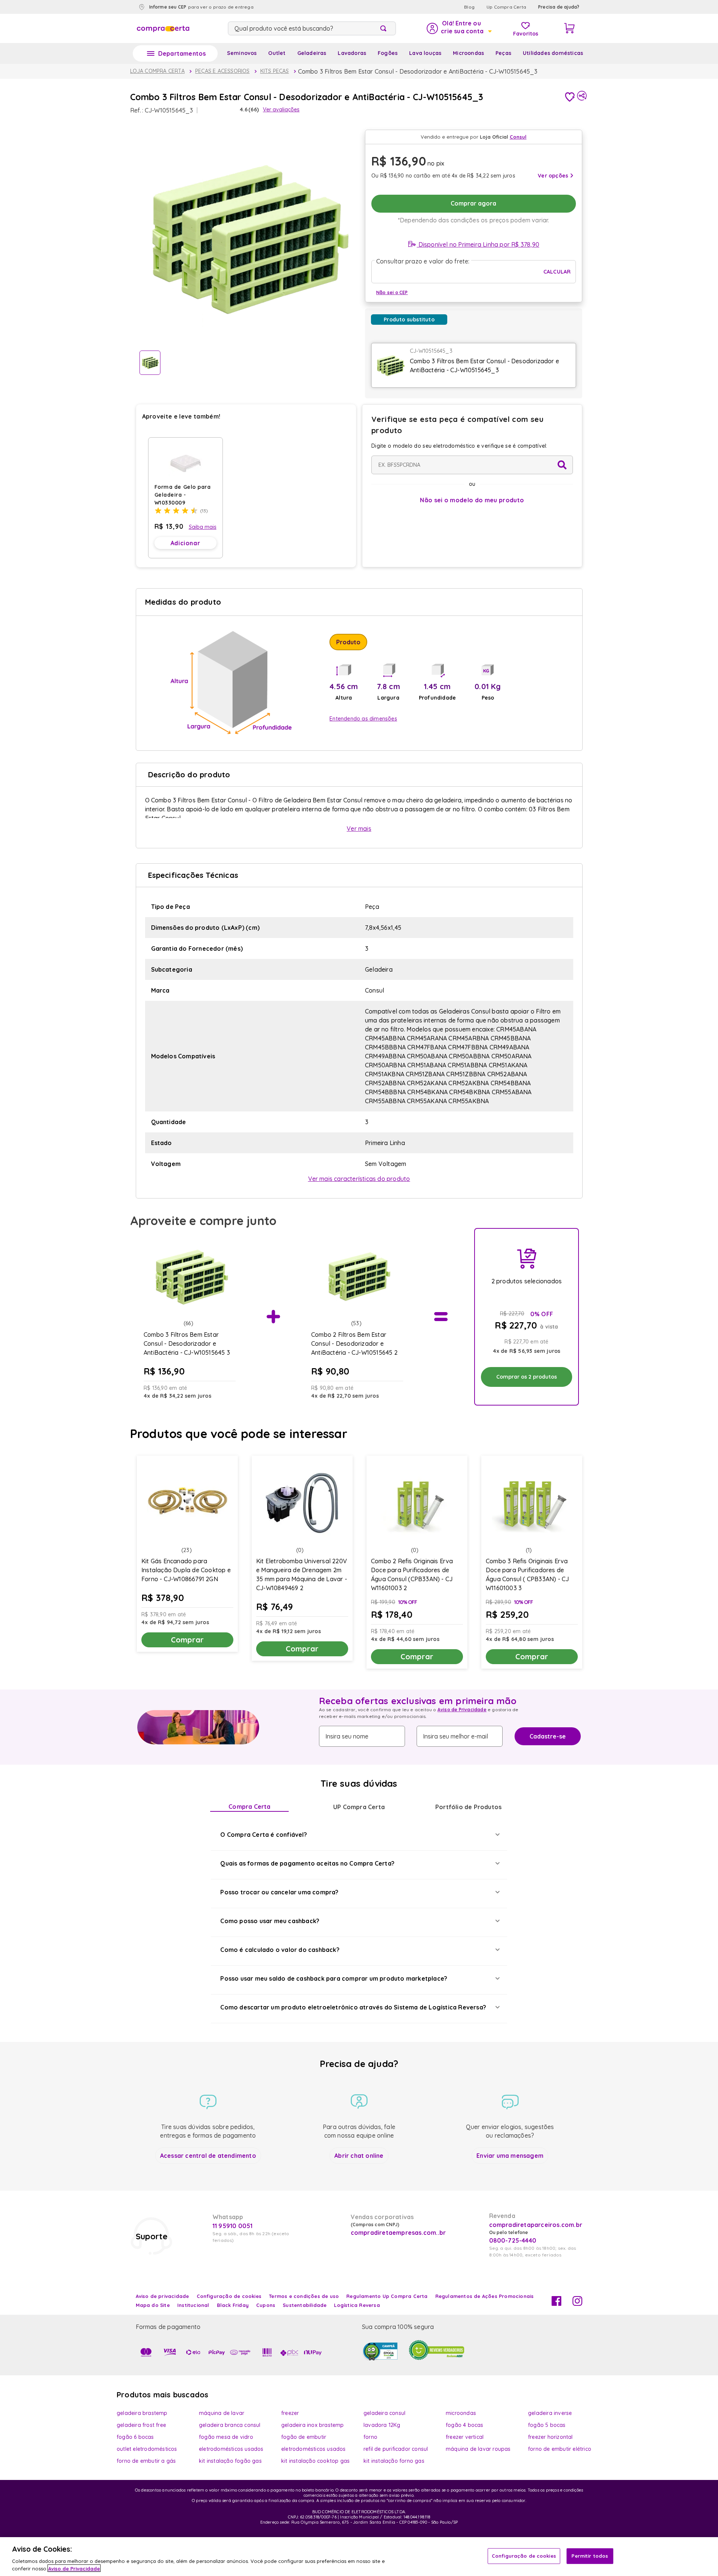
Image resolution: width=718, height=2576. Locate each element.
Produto (348, 642)
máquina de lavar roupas (478, 2449)
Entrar (459, 28)
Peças (503, 53)
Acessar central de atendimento (208, 2156)
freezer (290, 2413)
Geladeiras (312, 53)
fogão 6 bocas (135, 2437)
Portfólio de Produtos (468, 1807)
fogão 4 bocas (465, 2425)
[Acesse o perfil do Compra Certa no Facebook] (556, 2304)
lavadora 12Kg (382, 2425)
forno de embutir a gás (146, 2461)
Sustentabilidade (305, 2305)
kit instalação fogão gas (230, 2461)
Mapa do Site (153, 2305)
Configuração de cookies (524, 2556)
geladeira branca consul (230, 2425)
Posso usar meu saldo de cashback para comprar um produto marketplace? (334, 1978)
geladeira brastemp (142, 2413)
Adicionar (185, 543)
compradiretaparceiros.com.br (536, 2225)
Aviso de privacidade (162, 2296)
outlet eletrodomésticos (147, 2449)
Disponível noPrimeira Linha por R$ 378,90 (478, 244)
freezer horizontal (550, 2437)
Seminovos (242, 53)
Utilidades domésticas (553, 53)
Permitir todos (590, 2556)
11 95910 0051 (233, 2226)
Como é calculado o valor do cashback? (280, 1950)
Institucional (193, 2305)
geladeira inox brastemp (313, 2425)
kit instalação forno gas (394, 2461)
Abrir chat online (359, 2156)
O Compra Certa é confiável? (263, 1835)
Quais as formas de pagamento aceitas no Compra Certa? (307, 1863)
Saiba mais (203, 527)
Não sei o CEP (392, 292)
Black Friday (233, 2305)
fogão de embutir (304, 2437)
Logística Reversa (357, 2305)
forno (370, 2437)
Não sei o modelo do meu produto (472, 500)
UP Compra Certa (359, 1807)
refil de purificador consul (396, 2449)
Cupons (266, 2305)
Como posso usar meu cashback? (270, 1921)
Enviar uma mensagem (510, 2156)
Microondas (468, 53)
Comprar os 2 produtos (527, 1377)
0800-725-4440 (513, 2240)
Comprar (187, 1640)
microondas (461, 2413)
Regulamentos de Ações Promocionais (485, 2296)
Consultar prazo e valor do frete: (423, 261)
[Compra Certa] (163, 28)
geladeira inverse (550, 2413)
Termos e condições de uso (304, 2296)
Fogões (388, 53)
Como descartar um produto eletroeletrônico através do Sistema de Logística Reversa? (353, 2007)
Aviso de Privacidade (462, 1710)
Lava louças (425, 53)
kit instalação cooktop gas (315, 2461)
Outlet (277, 53)
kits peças (275, 71)
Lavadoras (352, 53)
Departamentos (182, 53)
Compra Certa (249, 1807)
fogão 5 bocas (547, 2425)
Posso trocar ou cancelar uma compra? (279, 1892)
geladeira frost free (141, 2425)
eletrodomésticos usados (231, 2449)
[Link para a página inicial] (157, 71)
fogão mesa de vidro (226, 2437)
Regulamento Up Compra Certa (387, 2296)
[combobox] (312, 28)
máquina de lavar (222, 2413)
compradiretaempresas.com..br (398, 2233)
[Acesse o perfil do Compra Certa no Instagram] (577, 2304)
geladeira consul (384, 2413)
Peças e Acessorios (223, 71)
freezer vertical (465, 2437)
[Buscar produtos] (385, 28)
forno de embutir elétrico (560, 2449)
